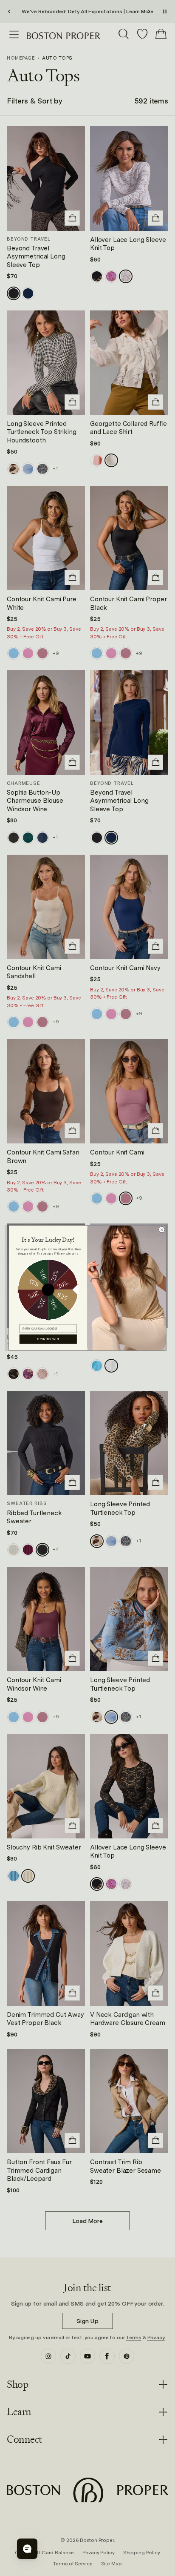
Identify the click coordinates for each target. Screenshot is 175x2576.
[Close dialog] (162, 1230)
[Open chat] (27, 2549)
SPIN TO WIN (48, 1339)
